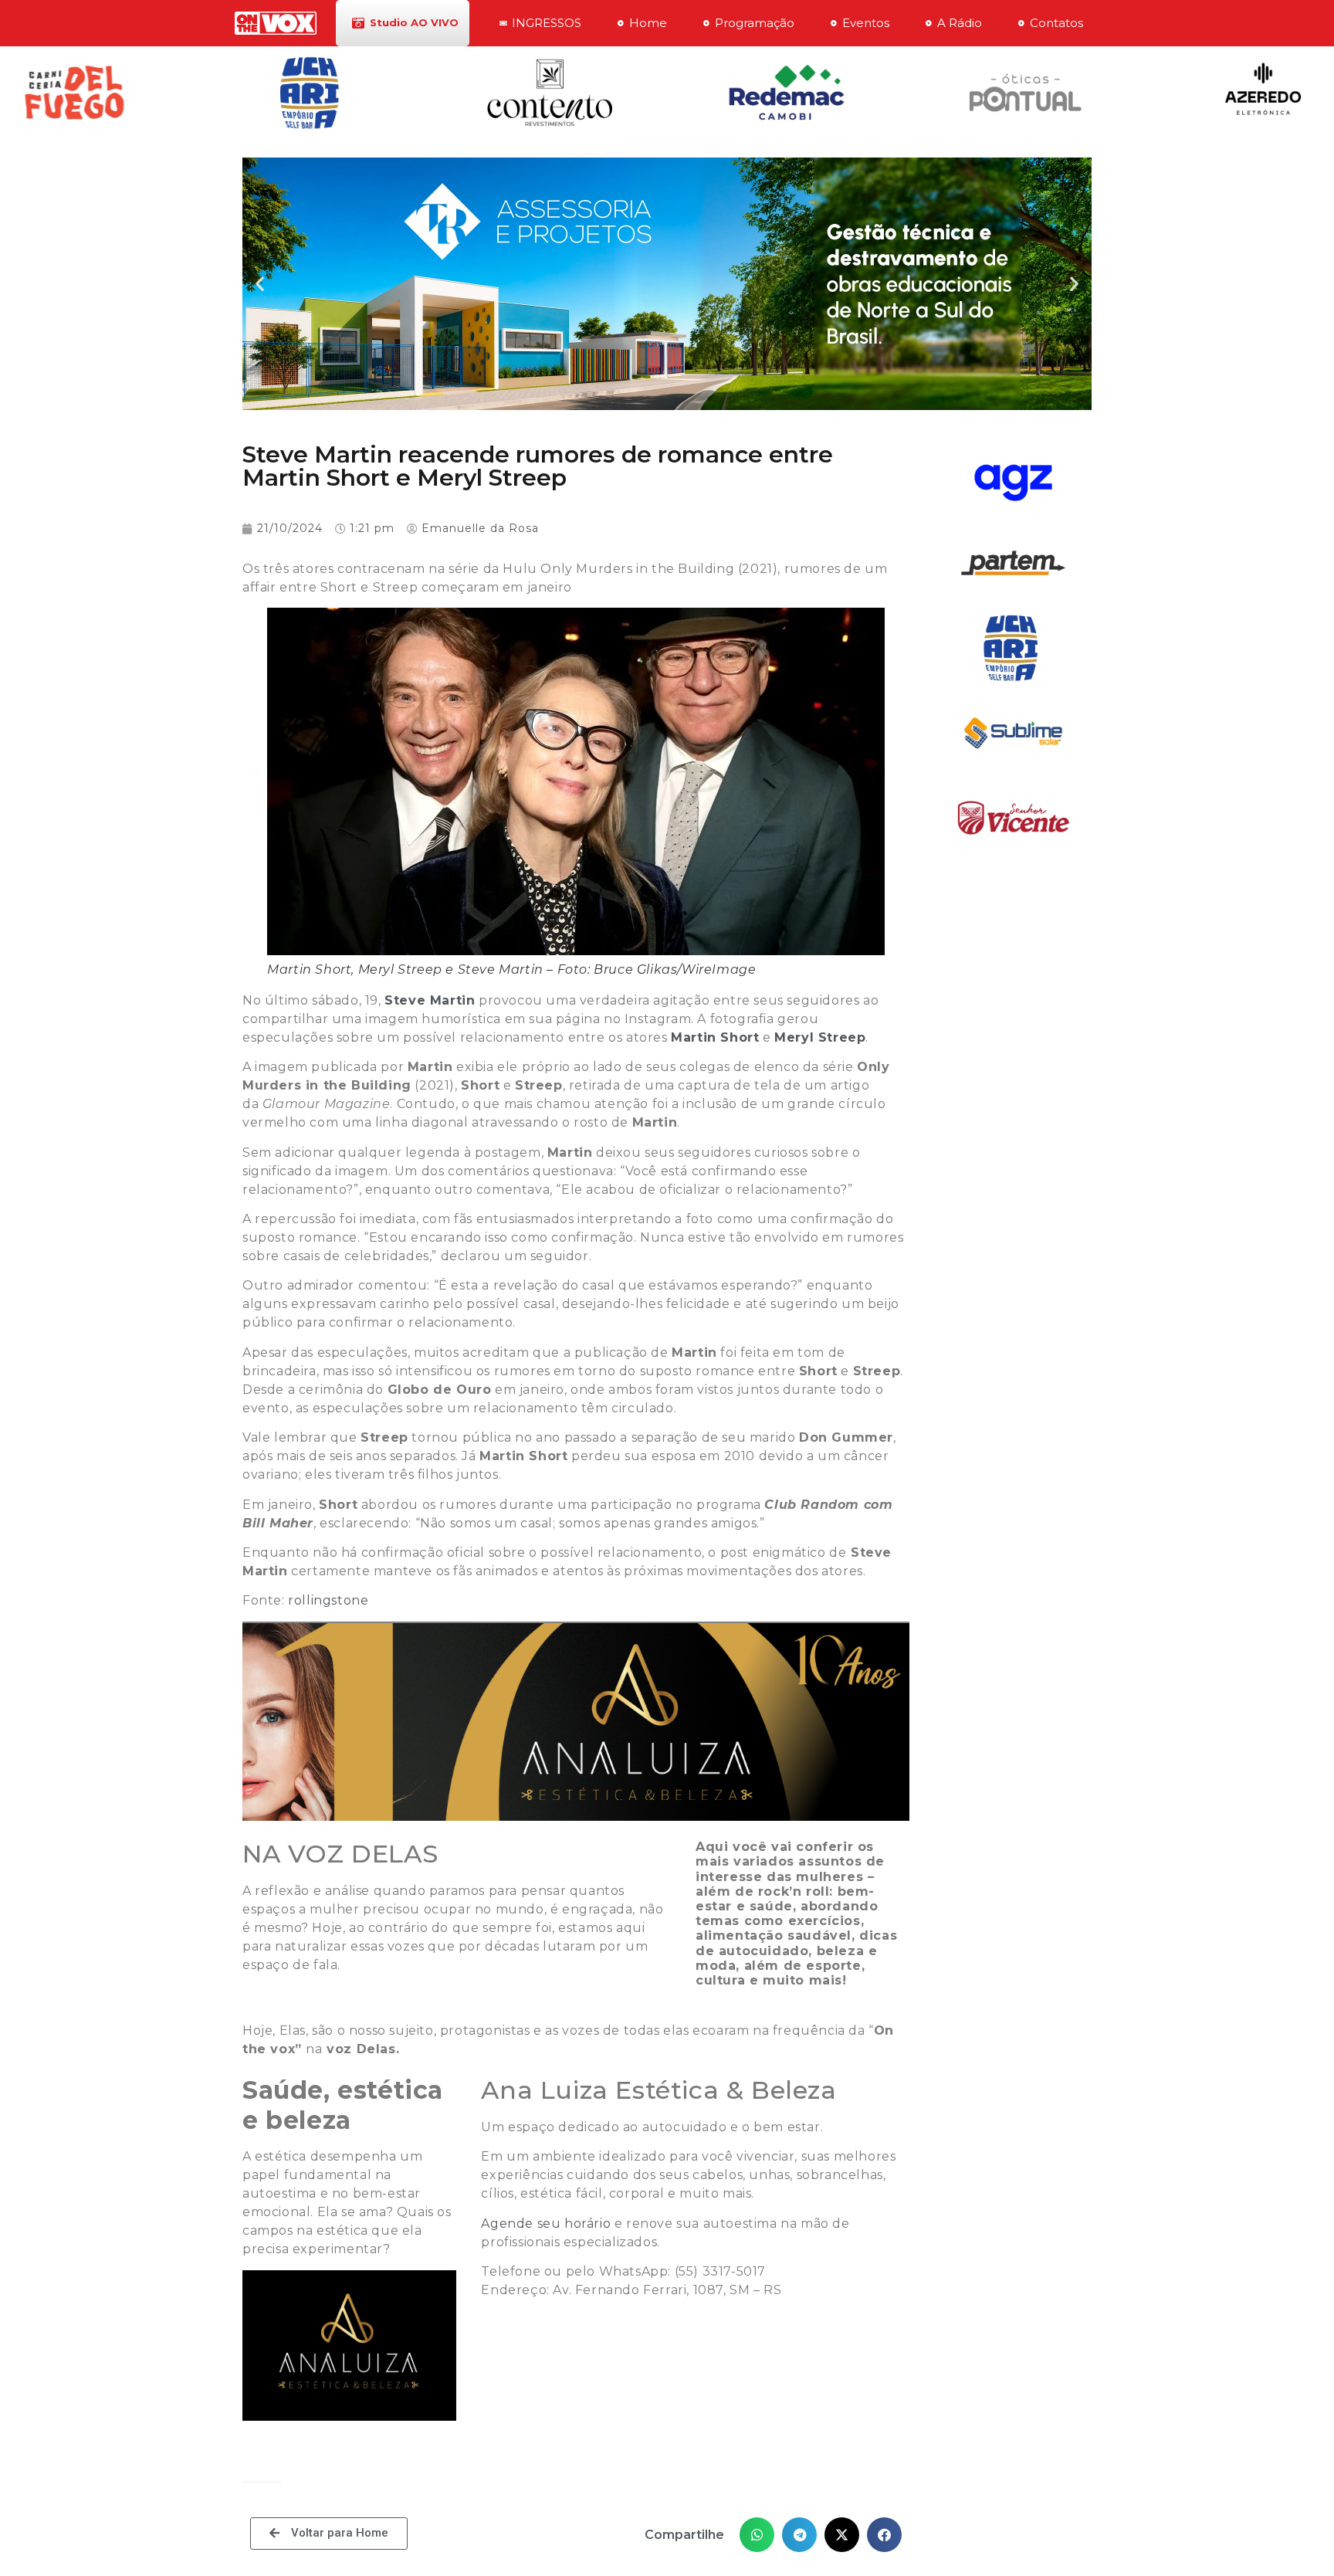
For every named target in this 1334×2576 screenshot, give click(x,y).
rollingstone (328, 1600)
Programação (755, 23)
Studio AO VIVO (414, 22)
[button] (260, 284)
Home (648, 23)
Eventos (866, 23)
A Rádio (960, 23)
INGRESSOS (547, 23)
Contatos (1056, 23)
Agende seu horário (546, 2223)
